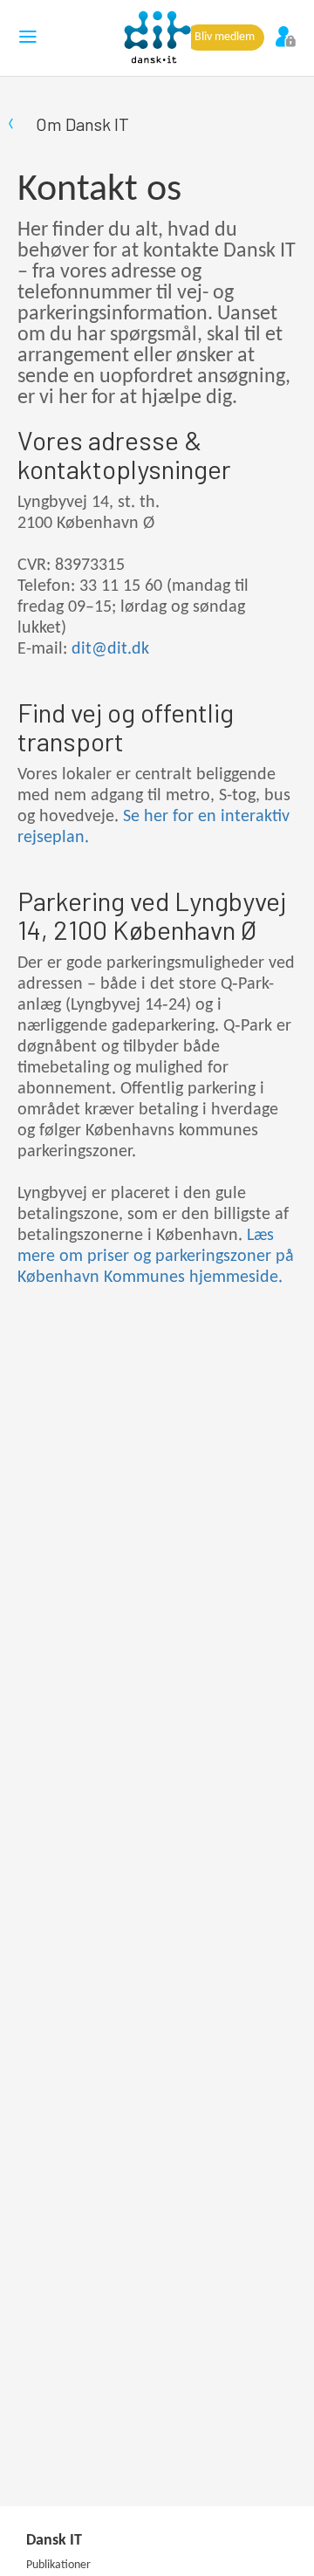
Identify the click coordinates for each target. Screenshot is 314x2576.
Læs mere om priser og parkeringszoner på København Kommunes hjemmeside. (156, 1257)
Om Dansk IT (82, 124)
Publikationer (58, 2565)
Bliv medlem (225, 37)
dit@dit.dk (110, 649)
